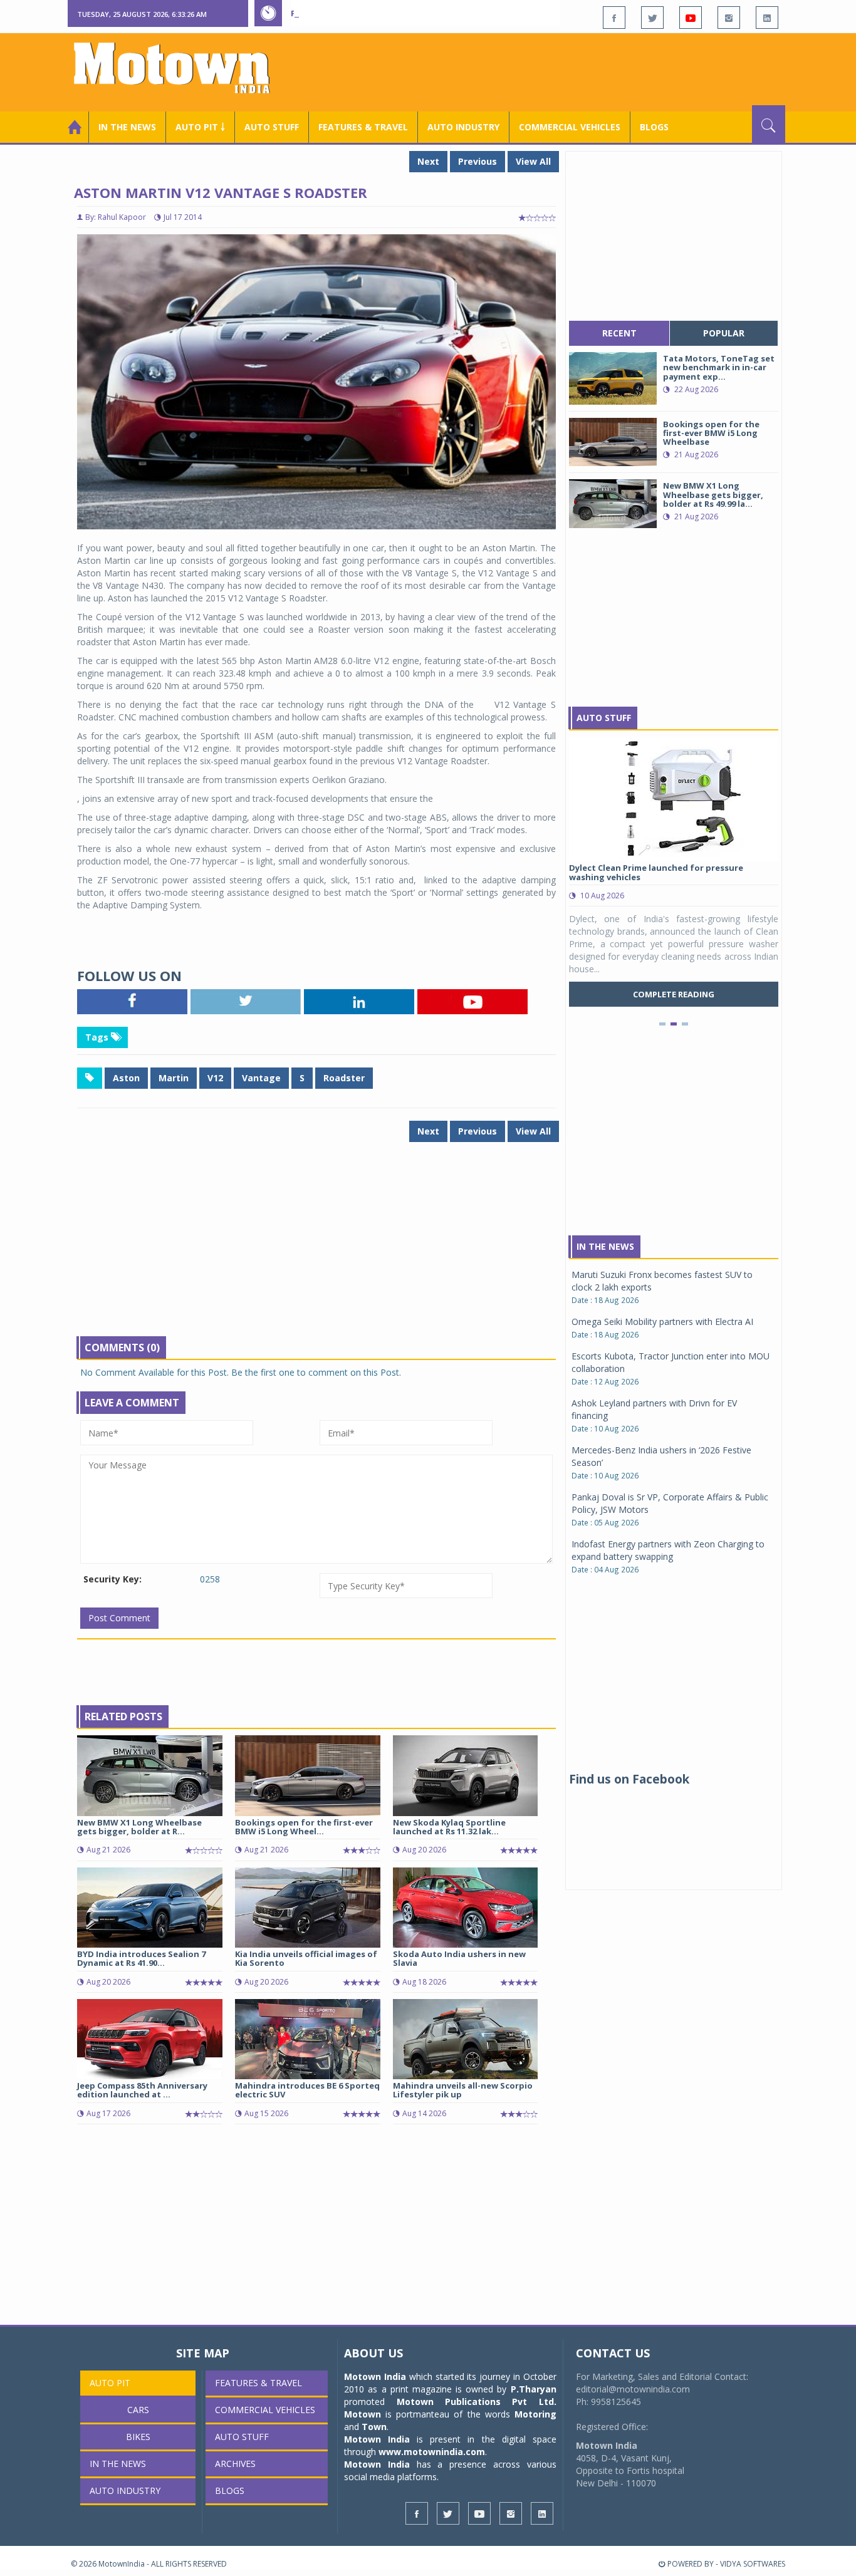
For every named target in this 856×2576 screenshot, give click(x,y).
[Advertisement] (557, 71)
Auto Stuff (272, 127)
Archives (235, 2464)
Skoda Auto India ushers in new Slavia (459, 1958)
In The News (605, 1246)
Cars (138, 2410)
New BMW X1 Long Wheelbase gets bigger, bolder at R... (139, 1827)
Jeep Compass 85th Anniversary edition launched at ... (142, 2090)
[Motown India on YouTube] (691, 18)
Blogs (654, 127)
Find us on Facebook (629, 1779)
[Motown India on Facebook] (614, 18)
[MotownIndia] (180, 68)
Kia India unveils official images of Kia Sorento (306, 1958)
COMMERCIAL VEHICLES (570, 127)
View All (533, 161)
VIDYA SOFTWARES (753, 2564)
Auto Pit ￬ (200, 127)
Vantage (261, 1078)
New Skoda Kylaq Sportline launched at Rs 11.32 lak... (449, 1827)
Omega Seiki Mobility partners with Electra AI (662, 1322)
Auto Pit (110, 2383)
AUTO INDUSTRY (463, 127)
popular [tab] (724, 333)
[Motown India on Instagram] (729, 18)
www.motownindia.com (432, 2452)
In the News (127, 127)
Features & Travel (363, 127)
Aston (126, 1078)
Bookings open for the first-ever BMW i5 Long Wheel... (304, 1827)
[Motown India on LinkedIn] (767, 18)
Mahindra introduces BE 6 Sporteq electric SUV (307, 2090)
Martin (174, 1078)
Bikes (138, 2437)
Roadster (344, 1078)
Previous (478, 161)
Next (428, 161)
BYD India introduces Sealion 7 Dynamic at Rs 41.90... (141, 1958)
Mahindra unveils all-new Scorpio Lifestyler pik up (463, 2090)
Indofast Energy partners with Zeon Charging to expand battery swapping (668, 1550)
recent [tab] (619, 333)
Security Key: (112, 1579)
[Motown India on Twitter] (652, 18)
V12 (215, 1078)
